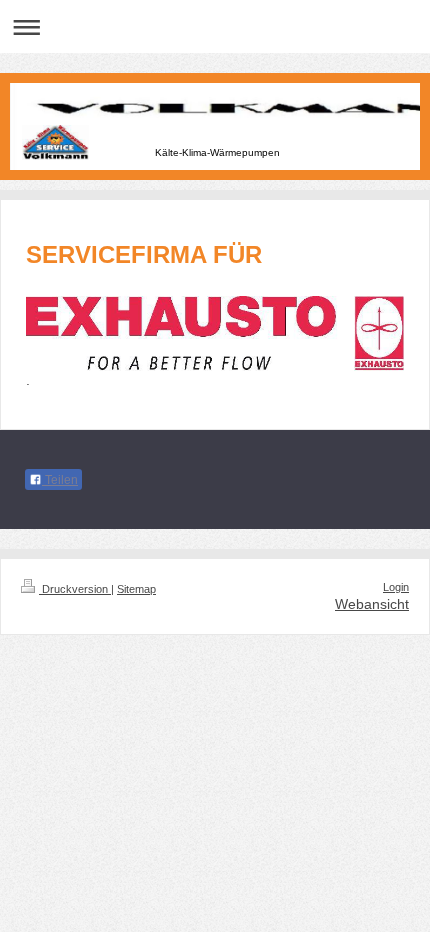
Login (396, 587)
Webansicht (372, 604)
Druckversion (75, 589)
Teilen (60, 480)
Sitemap (136, 589)
